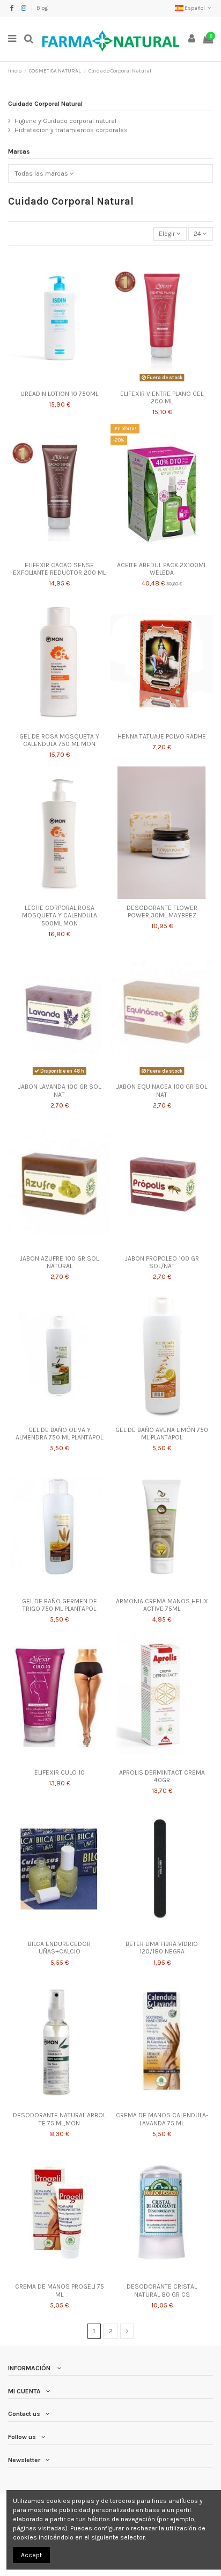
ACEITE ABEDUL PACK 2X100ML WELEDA (162, 569)
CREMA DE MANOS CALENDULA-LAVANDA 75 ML (162, 2119)
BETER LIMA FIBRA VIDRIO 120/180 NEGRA (162, 1948)
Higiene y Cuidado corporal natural (65, 121)
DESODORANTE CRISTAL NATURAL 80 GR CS (162, 2290)
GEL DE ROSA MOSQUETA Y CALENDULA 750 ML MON (59, 740)
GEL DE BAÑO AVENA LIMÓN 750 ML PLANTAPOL (162, 1434)
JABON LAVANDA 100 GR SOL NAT (60, 1090)
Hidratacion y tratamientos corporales (71, 130)
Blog (42, 8)
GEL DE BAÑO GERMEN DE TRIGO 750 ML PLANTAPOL (60, 1605)
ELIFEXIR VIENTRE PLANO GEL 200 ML (162, 397)
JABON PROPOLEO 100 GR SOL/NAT (162, 1262)
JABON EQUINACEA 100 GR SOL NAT (162, 1090)
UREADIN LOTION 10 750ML (59, 394)
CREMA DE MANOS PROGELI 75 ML (60, 2290)
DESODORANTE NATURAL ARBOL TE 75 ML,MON (59, 2119)
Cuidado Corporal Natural (45, 104)
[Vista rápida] (60, 382)
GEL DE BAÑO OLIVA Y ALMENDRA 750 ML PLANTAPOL (59, 1434)
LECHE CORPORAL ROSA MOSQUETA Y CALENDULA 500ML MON (60, 916)
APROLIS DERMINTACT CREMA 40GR (162, 1776)
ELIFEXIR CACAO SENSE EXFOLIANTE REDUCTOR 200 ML (59, 569)
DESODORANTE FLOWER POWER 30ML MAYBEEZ (162, 911)
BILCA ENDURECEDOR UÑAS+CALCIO (59, 1948)
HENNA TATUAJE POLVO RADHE (162, 736)
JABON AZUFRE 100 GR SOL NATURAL (59, 1262)
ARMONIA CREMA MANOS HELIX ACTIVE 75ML (162, 1605)
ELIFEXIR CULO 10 (60, 1772)
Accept (31, 2555)
